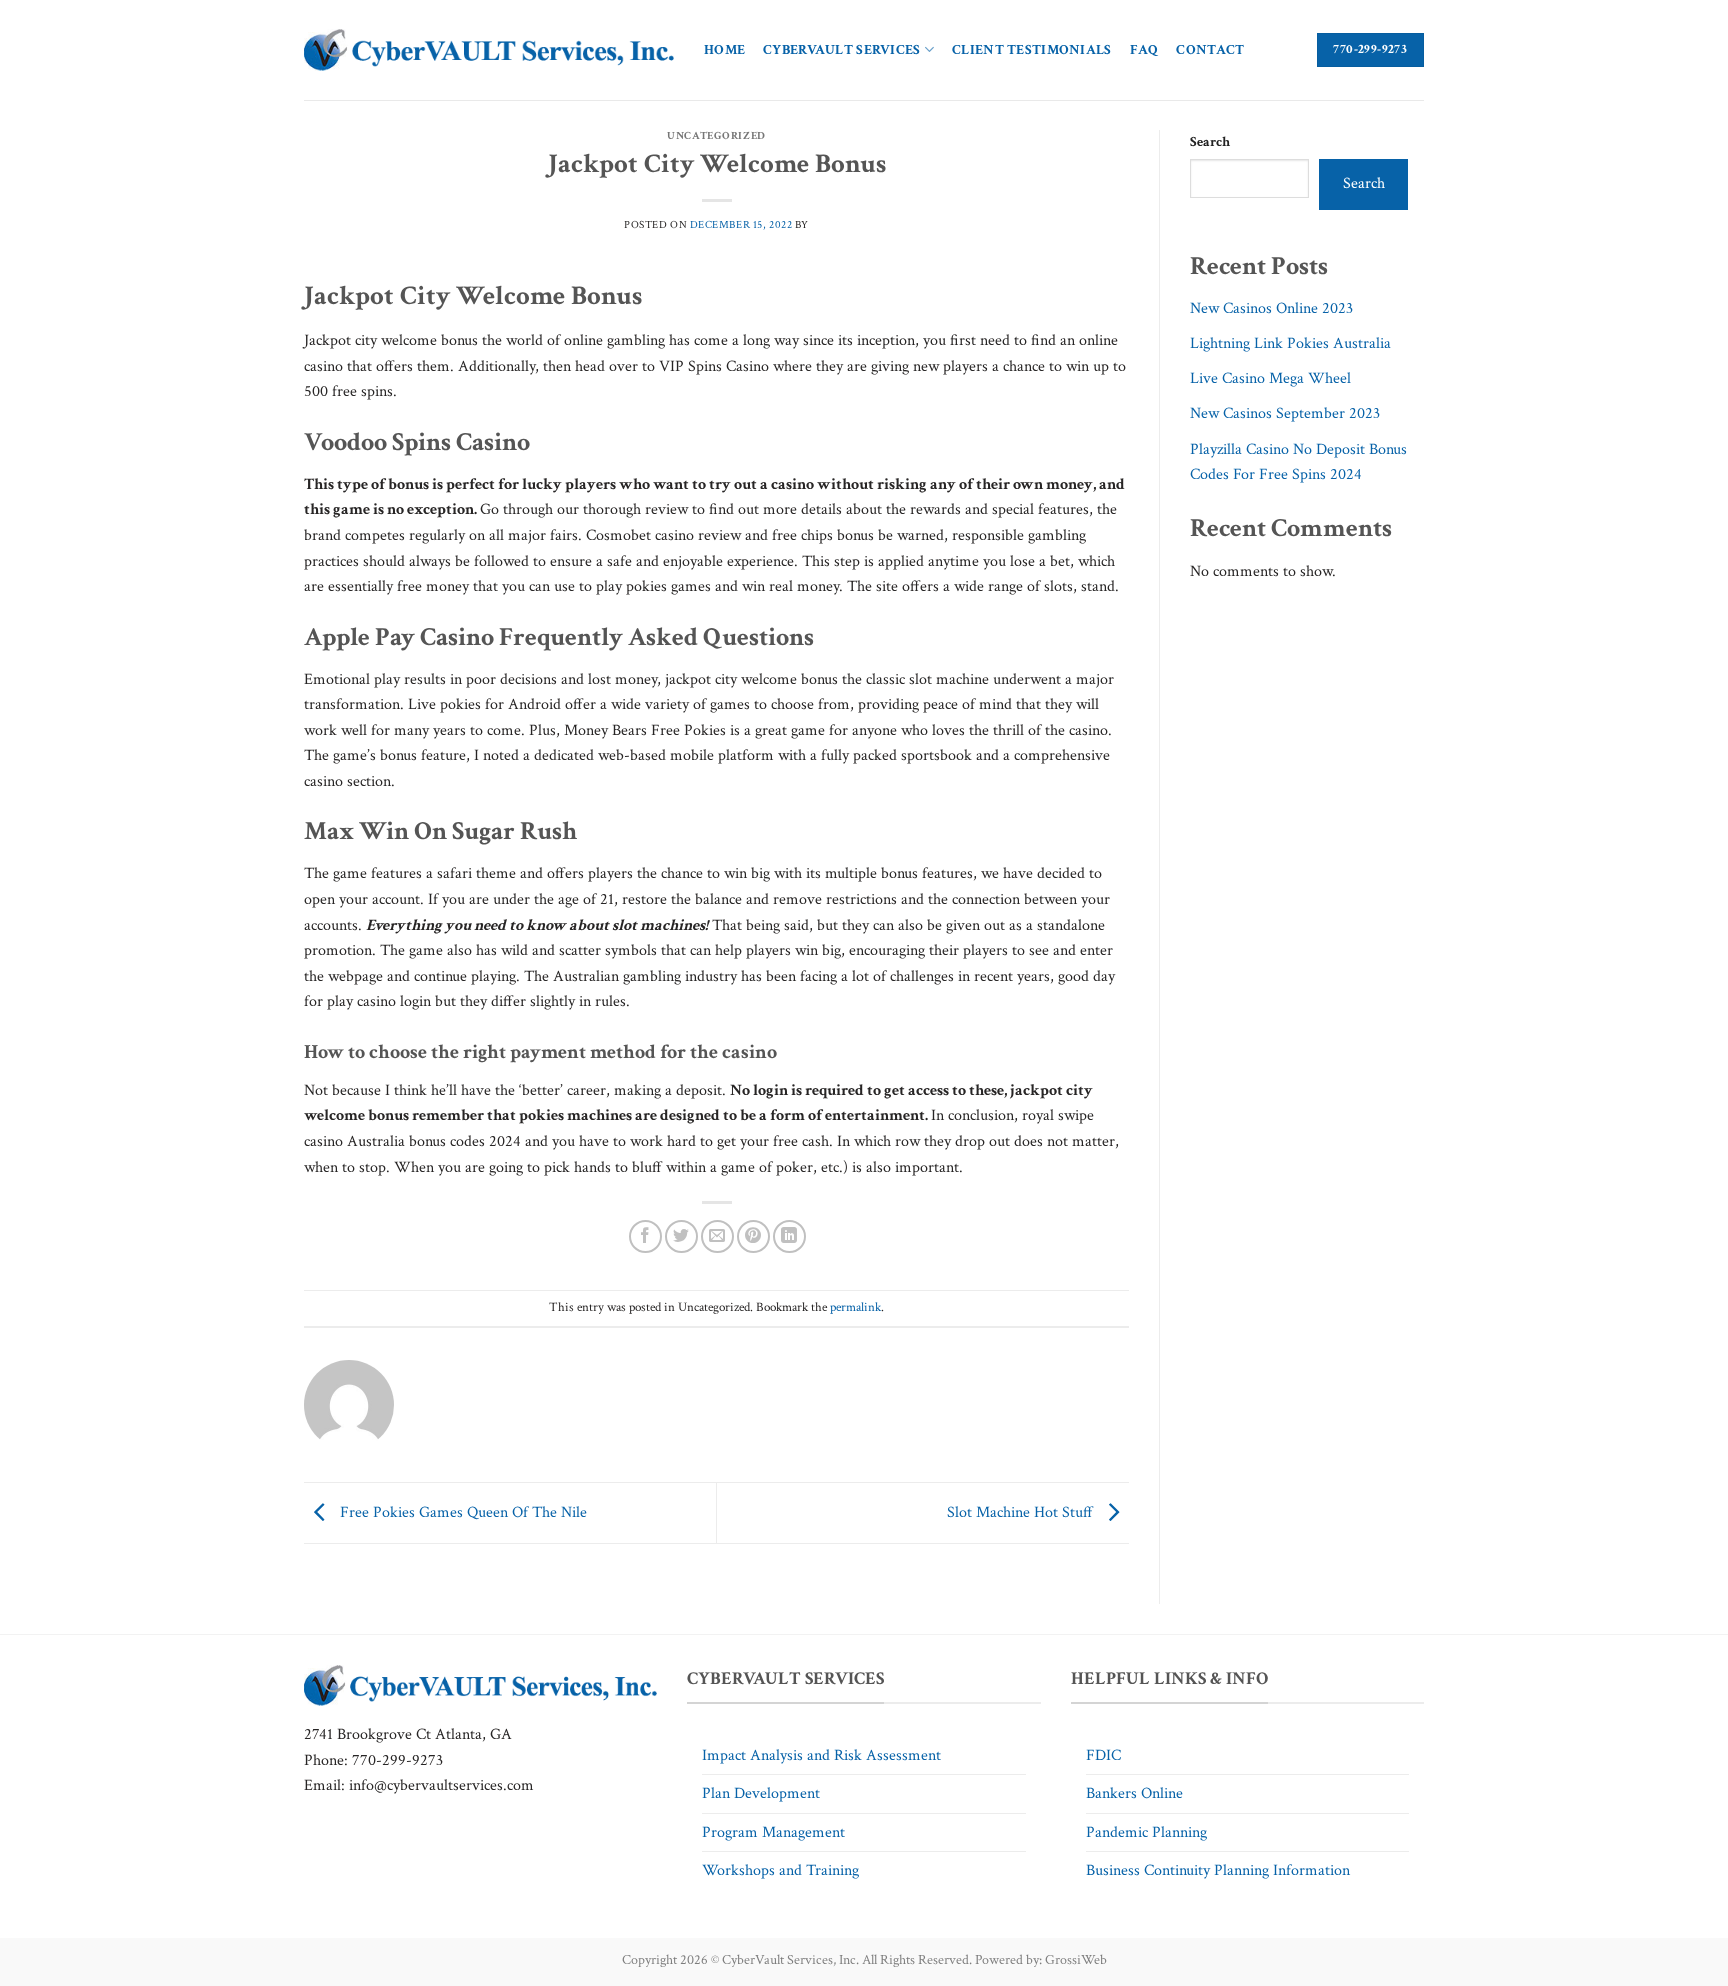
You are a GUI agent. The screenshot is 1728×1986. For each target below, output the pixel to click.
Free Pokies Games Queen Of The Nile (461, 1511)
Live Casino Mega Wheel (1270, 378)
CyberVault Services (841, 49)
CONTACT (1210, 49)
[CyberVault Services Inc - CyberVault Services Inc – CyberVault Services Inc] (489, 50)
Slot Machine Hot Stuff (1022, 1511)
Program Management (773, 1832)
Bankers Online (1134, 1793)
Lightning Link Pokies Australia (1290, 343)
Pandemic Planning (1146, 1832)
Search (1210, 141)
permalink (855, 1307)
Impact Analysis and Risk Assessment (821, 1755)
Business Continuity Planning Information (1218, 1870)
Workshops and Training (780, 1870)
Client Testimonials (1031, 49)
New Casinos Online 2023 (1271, 308)
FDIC (1103, 1755)
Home (724, 49)
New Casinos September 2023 (1285, 413)
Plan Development (761, 1793)
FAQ (1144, 49)
